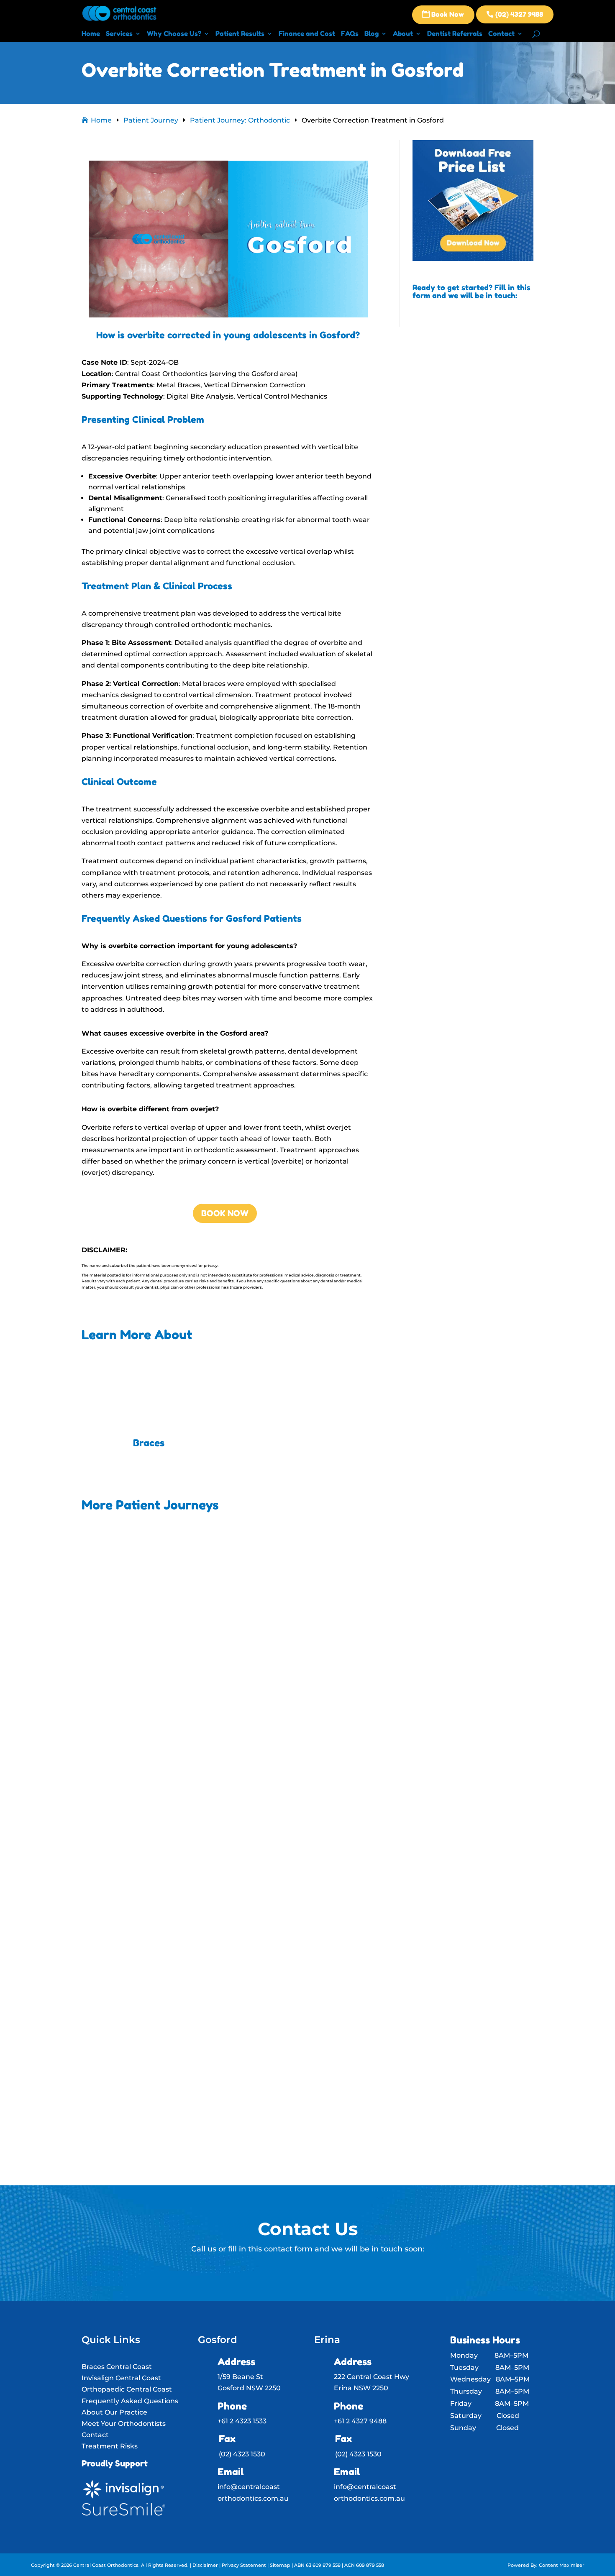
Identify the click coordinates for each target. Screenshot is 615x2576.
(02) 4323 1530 (242, 2454)
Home (91, 34)
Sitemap (280, 2565)
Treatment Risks (110, 2446)
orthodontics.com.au (253, 2498)
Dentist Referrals (455, 34)
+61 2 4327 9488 (360, 2421)
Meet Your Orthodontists (124, 2424)
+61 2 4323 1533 (242, 2421)
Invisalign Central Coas (120, 2378)
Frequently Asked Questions (130, 2401)
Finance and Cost (307, 34)
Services (119, 34)
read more (119, 1771)
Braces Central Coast (117, 2367)
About (403, 34)
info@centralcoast (249, 2487)
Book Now (443, 14)
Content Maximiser (562, 2565)
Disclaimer (205, 2565)
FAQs (350, 34)
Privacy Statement (245, 2565)
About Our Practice (114, 2412)
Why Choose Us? (174, 34)
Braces (149, 1443)
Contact (501, 34)
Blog (372, 34)
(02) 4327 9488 (515, 14)
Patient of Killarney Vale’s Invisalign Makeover (180, 1729)
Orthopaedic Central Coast (127, 2389)
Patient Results (240, 34)
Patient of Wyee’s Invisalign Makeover (165, 2016)
